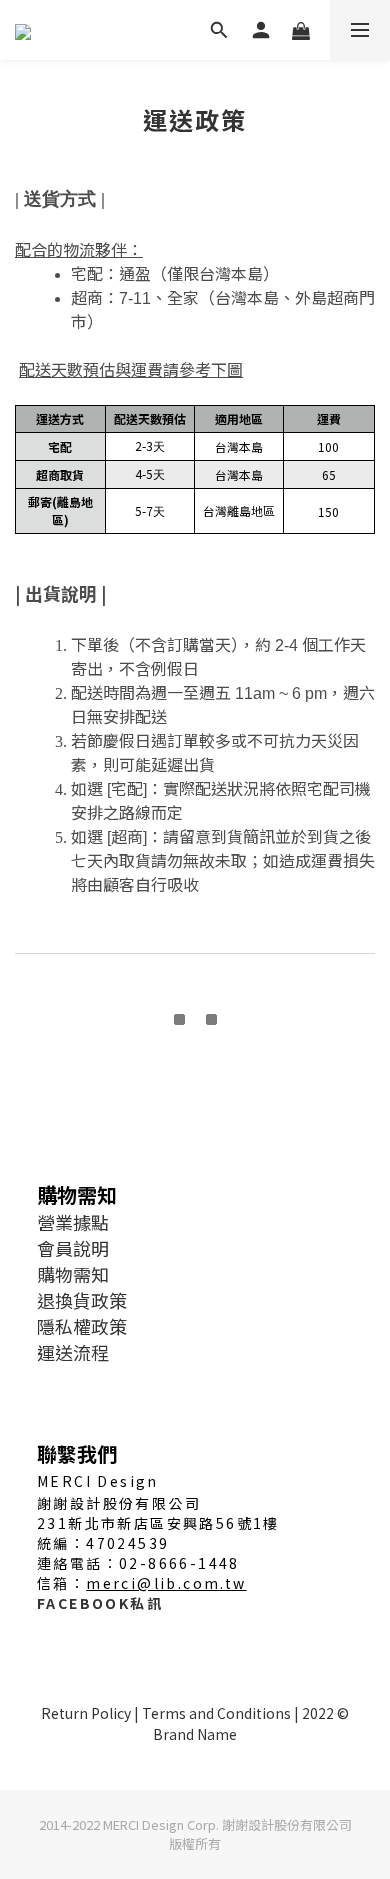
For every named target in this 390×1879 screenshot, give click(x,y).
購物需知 (73, 1274)
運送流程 (73, 1352)
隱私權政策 (82, 1326)
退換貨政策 (82, 1300)
